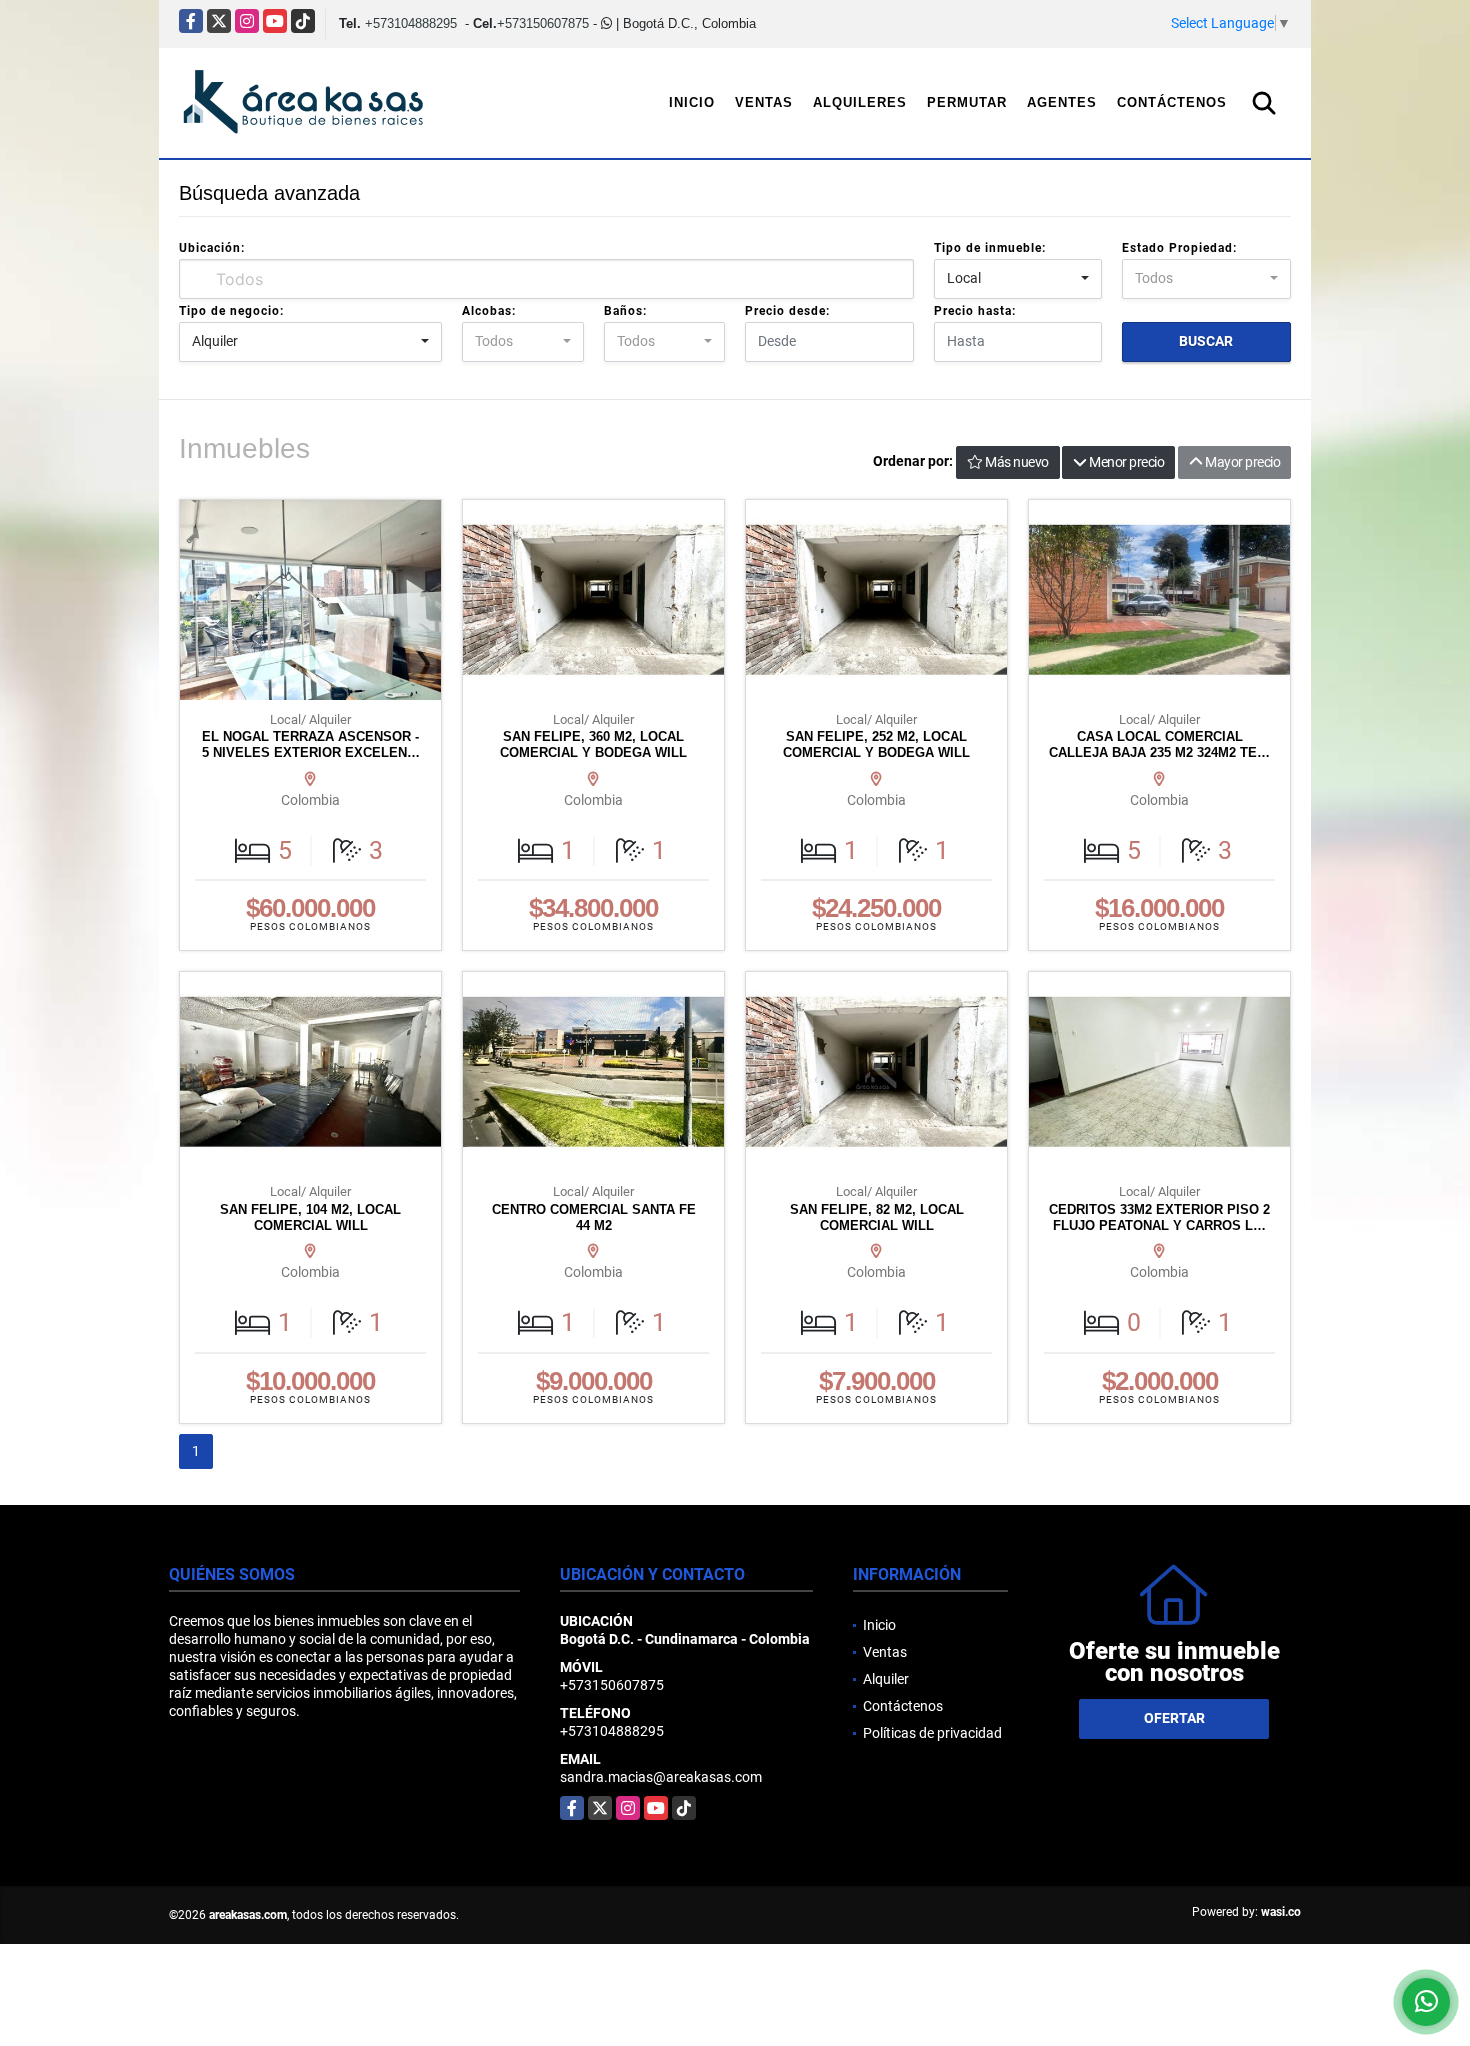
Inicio (692, 102)
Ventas (764, 102)
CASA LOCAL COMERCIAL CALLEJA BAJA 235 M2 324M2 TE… (1159, 744)
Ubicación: (212, 248)
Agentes (1062, 102)
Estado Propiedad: (1179, 248)
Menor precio (1126, 462)
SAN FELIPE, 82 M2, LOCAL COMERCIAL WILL (877, 1217)
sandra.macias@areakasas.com (661, 1777)
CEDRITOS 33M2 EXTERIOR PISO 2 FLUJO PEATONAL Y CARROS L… (1159, 1217)
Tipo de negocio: (231, 311)
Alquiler (886, 1679)
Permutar (967, 102)
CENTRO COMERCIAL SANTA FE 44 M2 (594, 1217)
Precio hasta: (975, 311)
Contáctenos (1172, 102)
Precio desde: (787, 311)
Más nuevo (1015, 462)
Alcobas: (489, 311)
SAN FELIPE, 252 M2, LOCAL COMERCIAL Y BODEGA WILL (876, 744)
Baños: (625, 311)
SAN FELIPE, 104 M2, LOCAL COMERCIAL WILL (310, 1217)
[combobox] (1018, 279)
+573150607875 (543, 23)
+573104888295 (411, 23)
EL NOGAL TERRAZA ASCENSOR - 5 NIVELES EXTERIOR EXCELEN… (311, 744)
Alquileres (860, 102)
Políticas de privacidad (932, 1733)
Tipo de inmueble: (990, 248)
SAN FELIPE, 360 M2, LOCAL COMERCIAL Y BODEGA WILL (593, 744)
